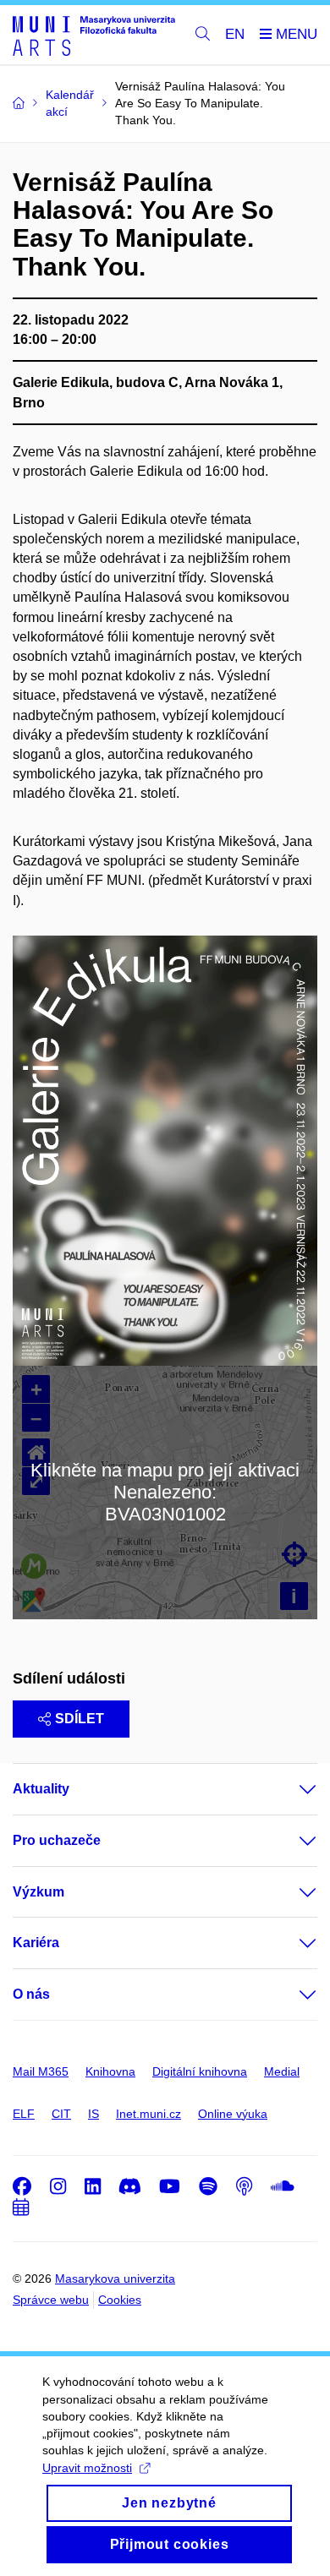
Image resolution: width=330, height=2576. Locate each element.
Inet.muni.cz (148, 2114)
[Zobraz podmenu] (291, 1789)
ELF (24, 2114)
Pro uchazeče (57, 1840)
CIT (61, 2114)
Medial (282, 2071)
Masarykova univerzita (115, 2279)
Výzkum (38, 1892)
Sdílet (80, 1719)
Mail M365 (41, 2071)
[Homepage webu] (94, 35)
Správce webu (51, 2300)
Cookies (120, 2300)
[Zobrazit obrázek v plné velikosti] (165, 1150)
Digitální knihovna (200, 2071)
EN (235, 34)
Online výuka (233, 2114)
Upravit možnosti (87, 2468)
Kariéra (36, 1943)
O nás (31, 1994)
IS (93, 2114)
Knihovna (110, 2071)
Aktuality (41, 1789)
